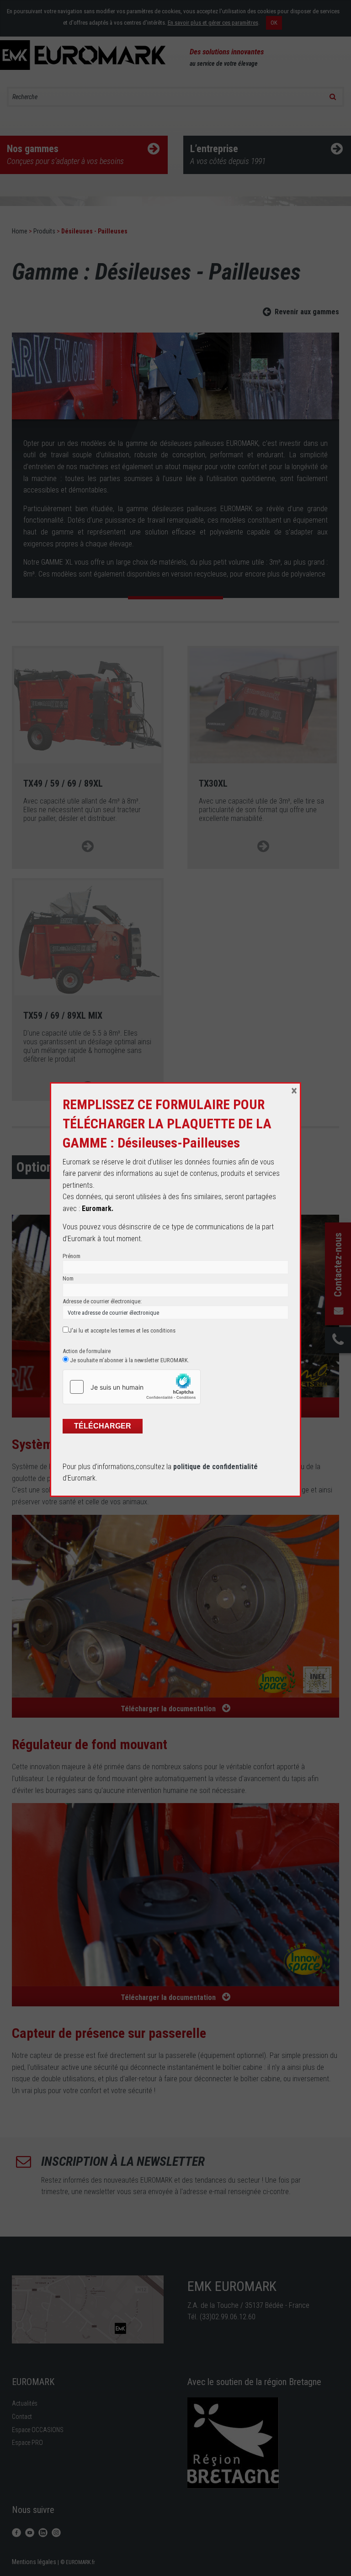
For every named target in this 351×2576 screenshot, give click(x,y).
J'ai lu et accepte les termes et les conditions (122, 1330)
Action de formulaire (87, 1351)
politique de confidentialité (215, 1467)
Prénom (72, 1256)
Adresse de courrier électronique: (102, 1301)
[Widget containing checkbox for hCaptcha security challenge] (132, 1387)
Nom (68, 1278)
